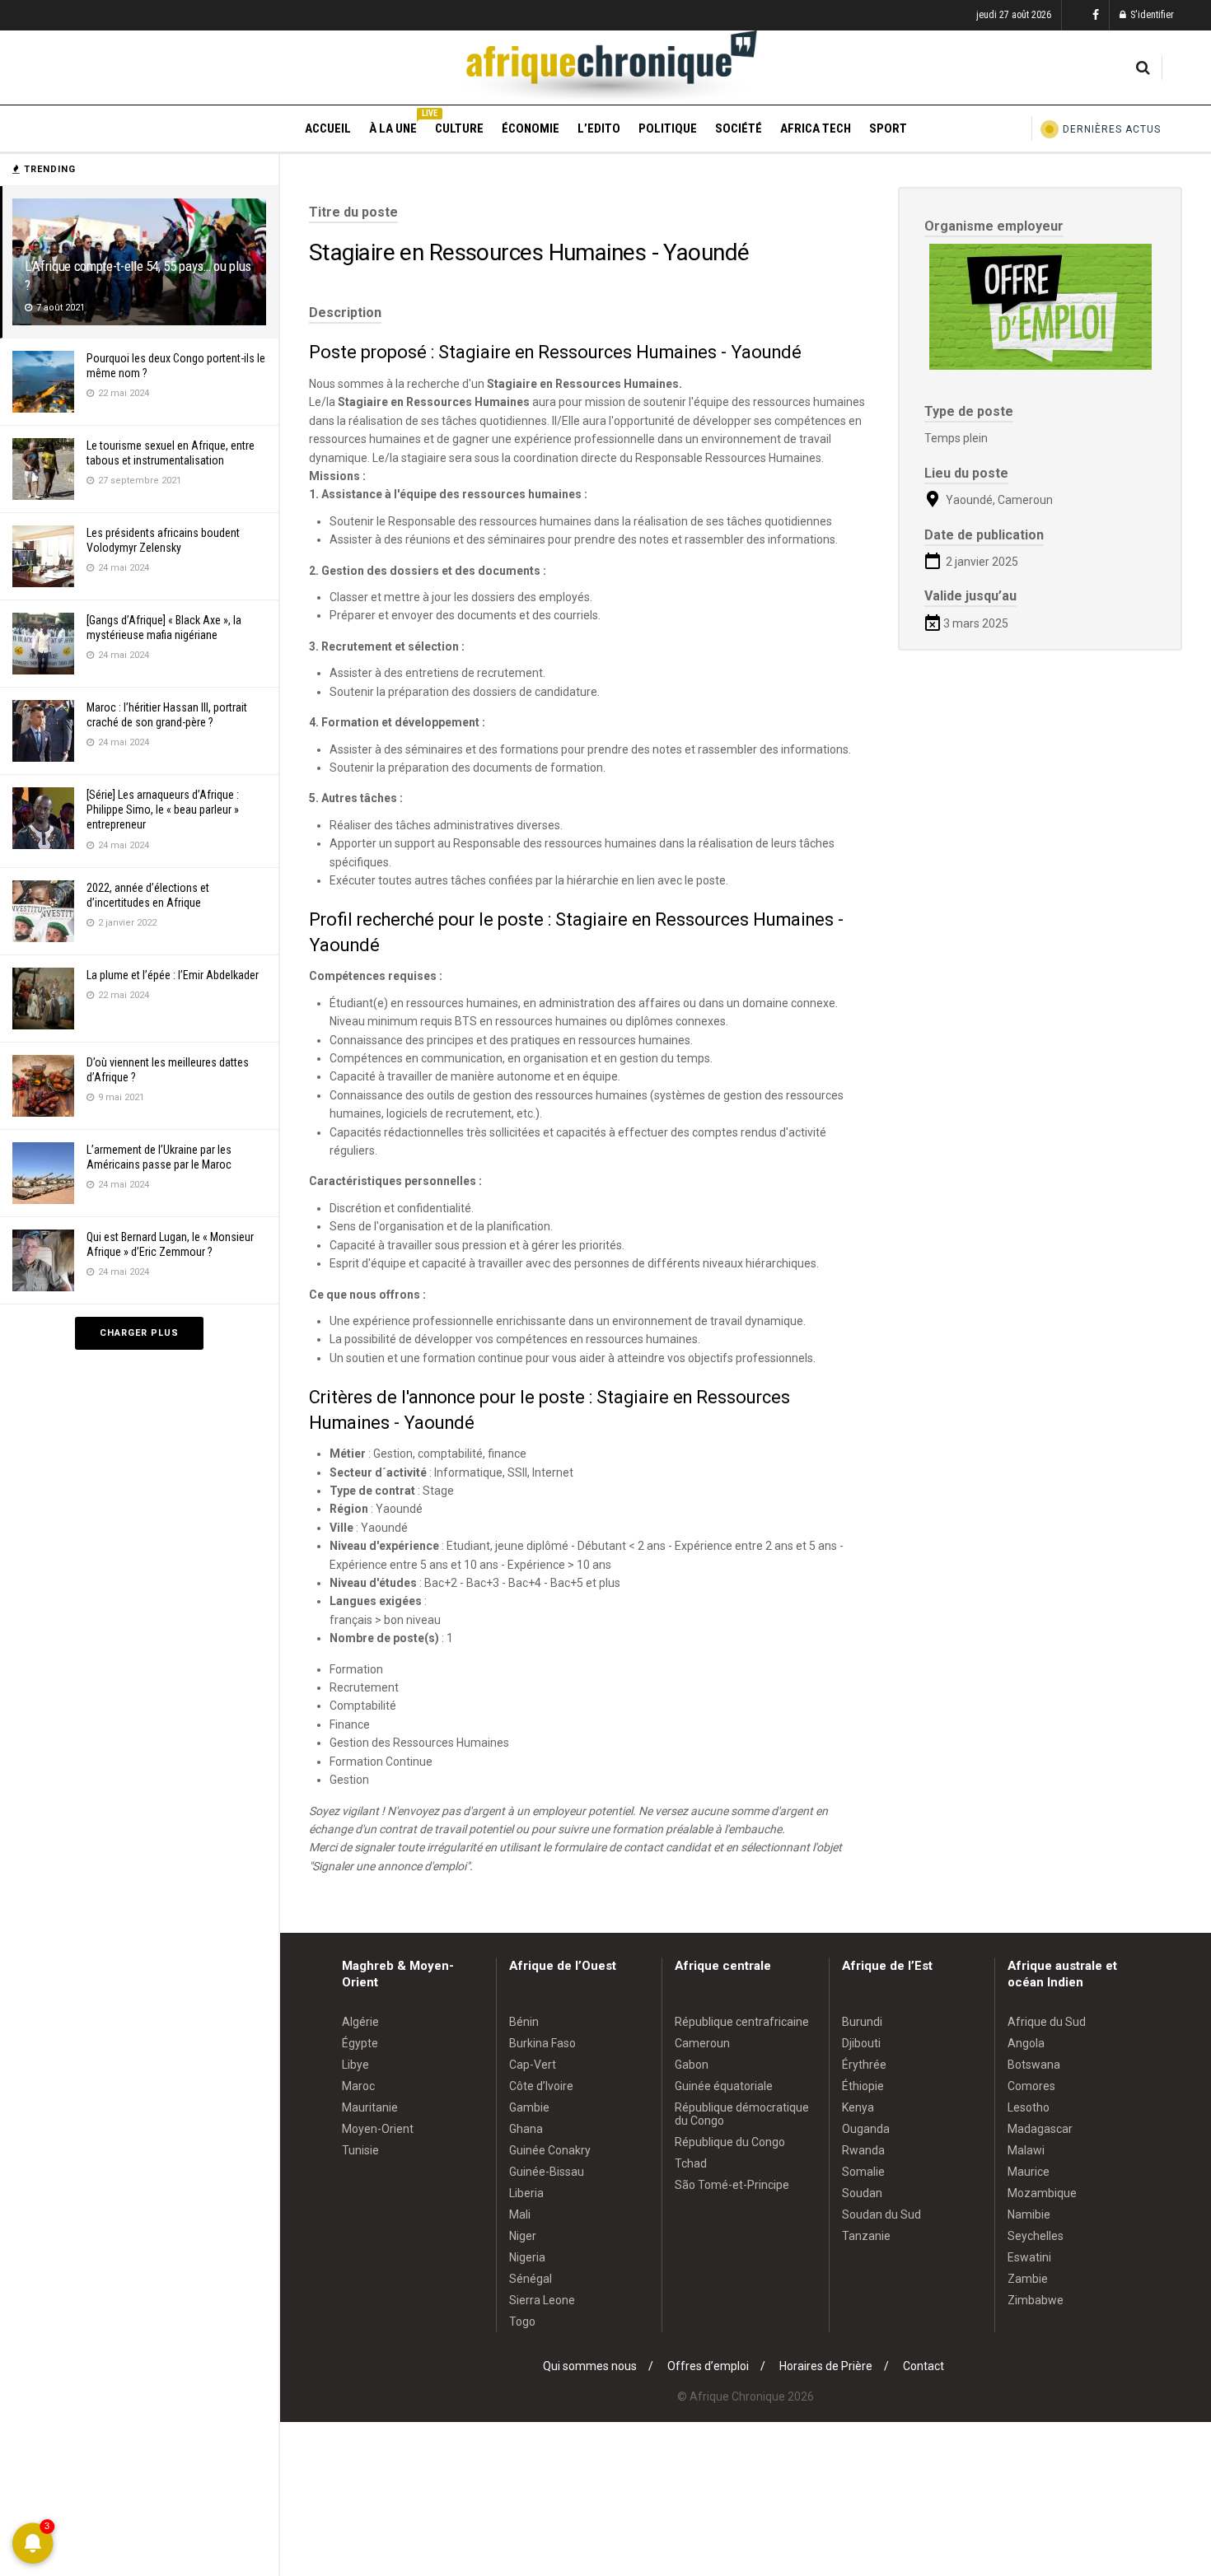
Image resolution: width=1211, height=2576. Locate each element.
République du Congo (730, 2142)
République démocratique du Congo (742, 2114)
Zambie (1028, 2279)
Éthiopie (863, 2086)
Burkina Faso (542, 2043)
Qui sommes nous (590, 2366)
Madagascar (1040, 2129)
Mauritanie (370, 2107)
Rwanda (863, 2150)
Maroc (358, 2086)
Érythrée (864, 2065)
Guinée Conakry (550, 2150)
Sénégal (531, 2279)
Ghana (526, 2129)
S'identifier (1151, 15)
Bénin (524, 2022)
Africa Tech (816, 128)
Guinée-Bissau (547, 2172)
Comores (1031, 2086)
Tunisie (360, 2150)
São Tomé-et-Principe (732, 2185)
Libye (355, 2065)
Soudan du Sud (881, 2214)
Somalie (863, 2172)
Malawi (1026, 2150)
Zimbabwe (1036, 2300)
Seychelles (1036, 2236)
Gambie (529, 2107)
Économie (531, 128)
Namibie (1029, 2214)
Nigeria (527, 2257)
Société (739, 128)
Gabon (692, 2065)
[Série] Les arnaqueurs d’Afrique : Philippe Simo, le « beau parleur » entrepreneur (163, 810)
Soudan (862, 2193)
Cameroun (702, 2043)
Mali (520, 2214)
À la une (393, 126)
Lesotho (1029, 2107)
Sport (888, 128)
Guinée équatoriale (724, 2086)
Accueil (328, 128)
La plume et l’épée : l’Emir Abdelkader (173, 975)
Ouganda (866, 2129)
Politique (668, 128)
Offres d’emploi (708, 2366)
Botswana (1034, 2065)
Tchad (691, 2163)
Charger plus (139, 1333)
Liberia (526, 2193)
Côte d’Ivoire (541, 2086)
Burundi (862, 2022)
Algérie (360, 2022)
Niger (523, 2236)
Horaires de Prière (826, 2366)
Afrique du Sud (1047, 2022)
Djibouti (861, 2043)
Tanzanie (866, 2236)
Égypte (360, 2043)
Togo (522, 2322)
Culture (459, 128)
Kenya (858, 2107)
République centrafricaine (742, 2022)
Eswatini (1029, 2257)
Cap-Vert (533, 2065)
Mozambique (1042, 2193)
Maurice (1029, 2172)
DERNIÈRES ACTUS (1112, 129)
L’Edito (599, 128)
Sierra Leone (542, 2300)
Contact (923, 2366)
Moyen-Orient (378, 2129)
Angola (1026, 2043)
